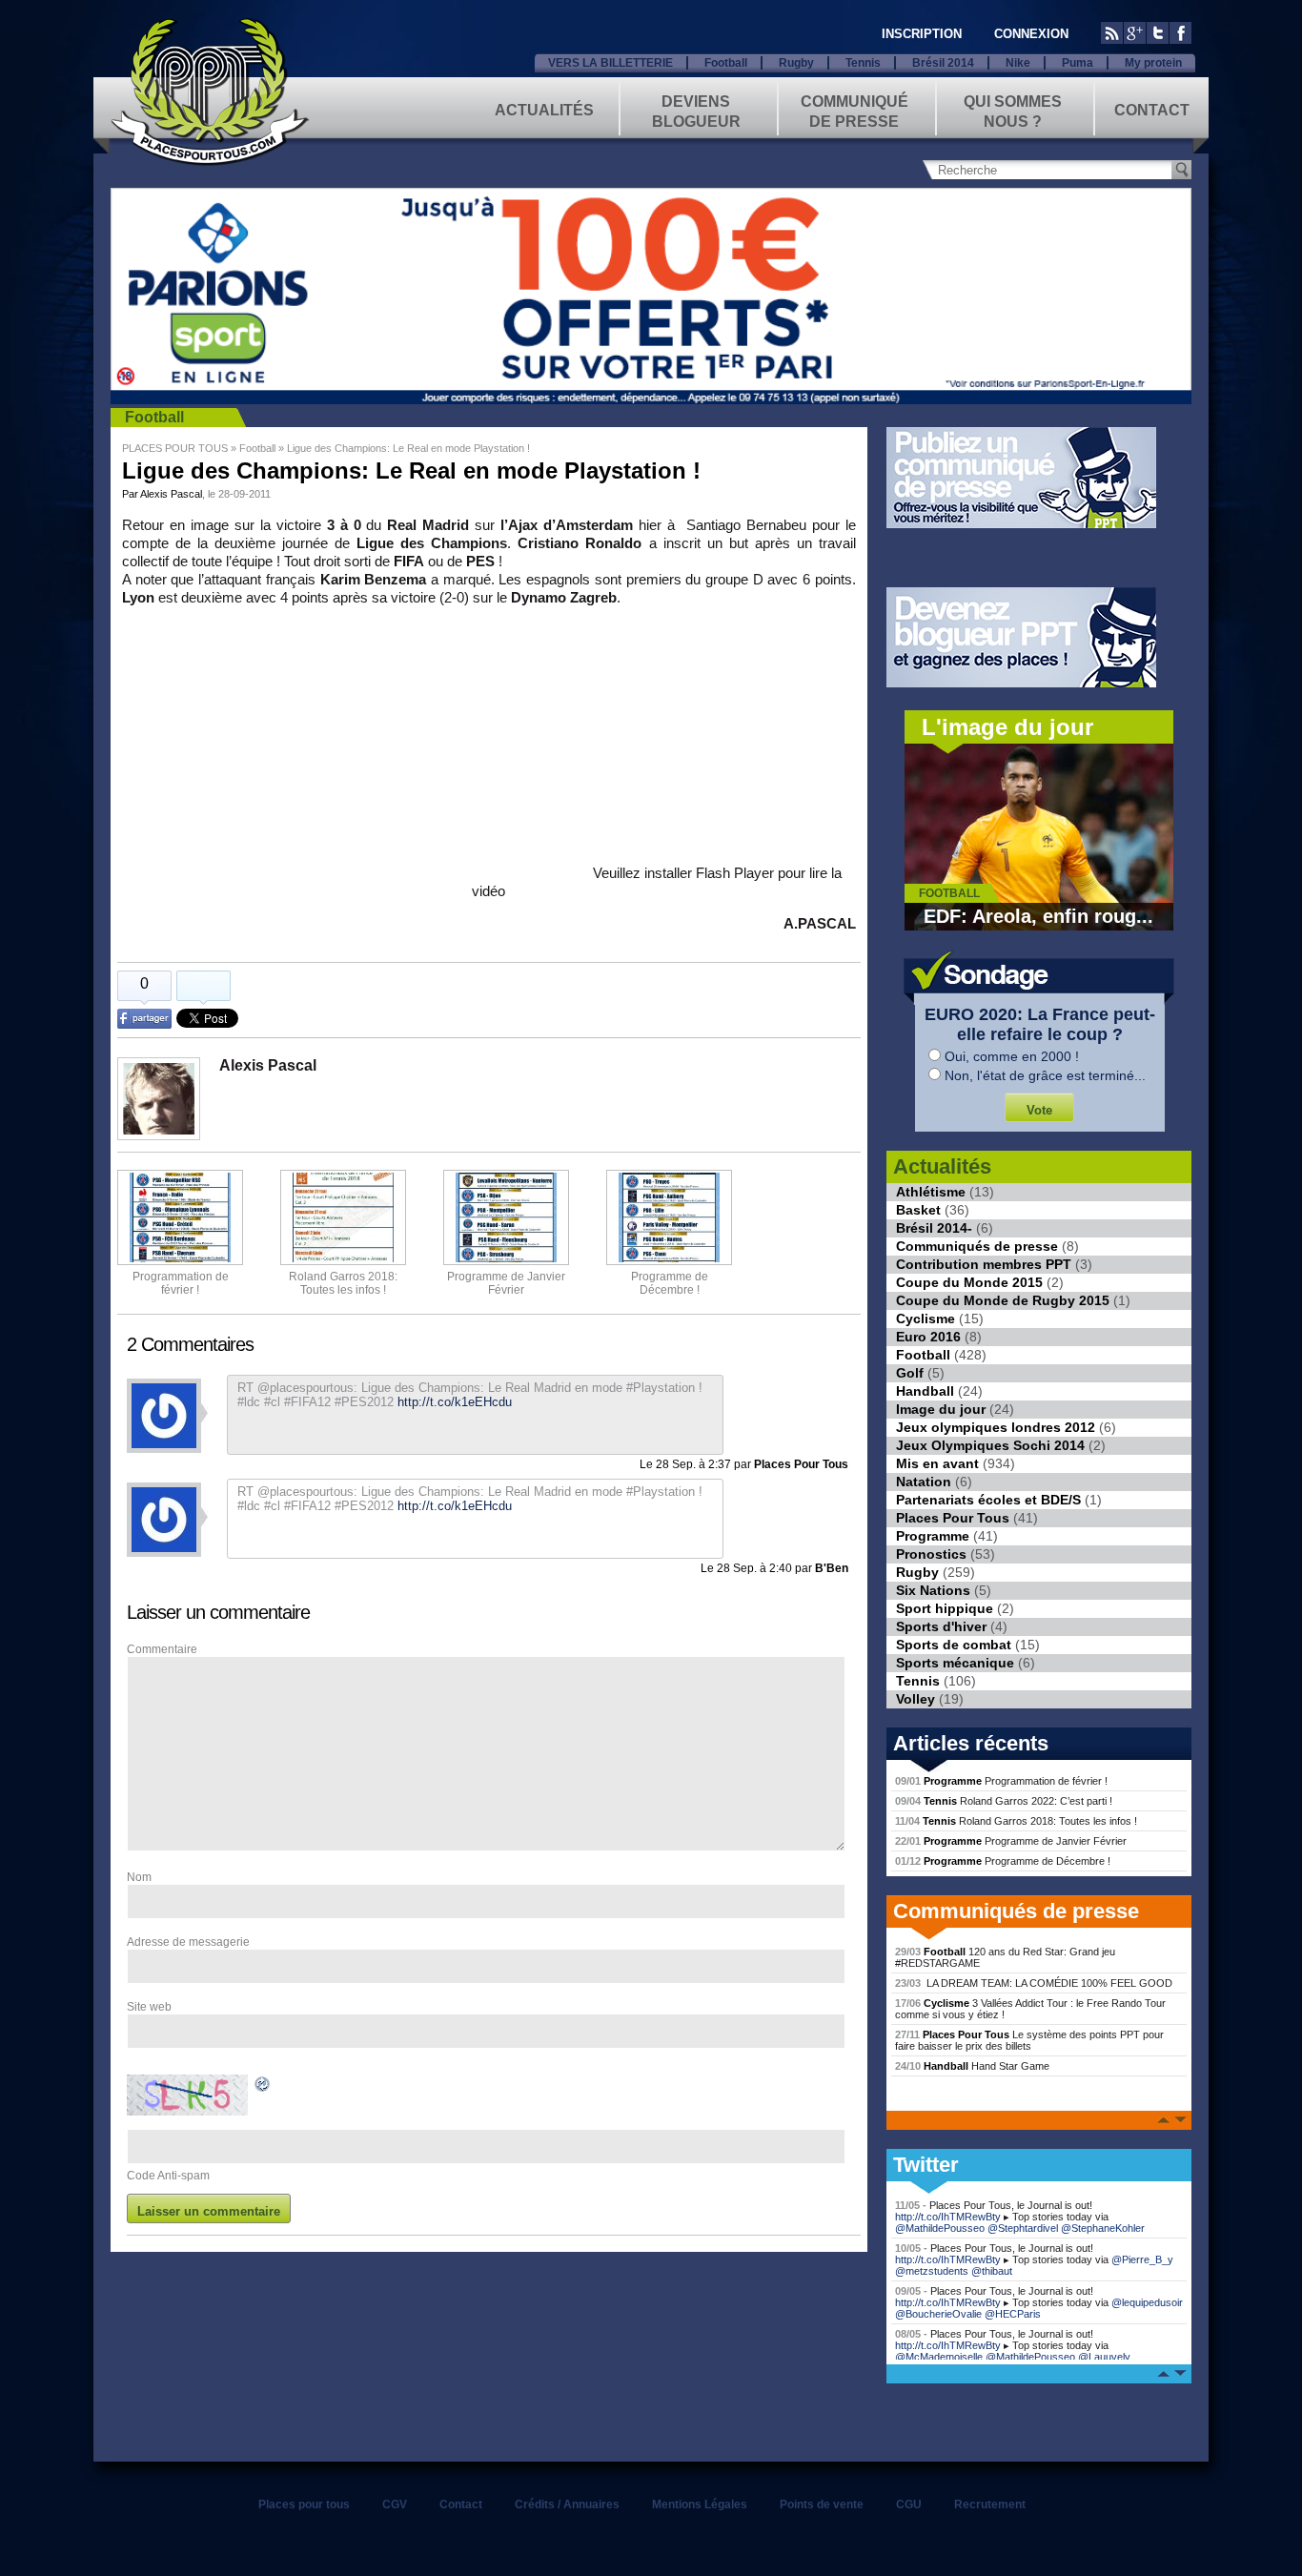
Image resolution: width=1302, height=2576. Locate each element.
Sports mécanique (955, 1663)
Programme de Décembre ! (1003, 1861)
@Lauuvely (1104, 2357)
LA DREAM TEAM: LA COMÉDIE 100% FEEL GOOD (1034, 1983)
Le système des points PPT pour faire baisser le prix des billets (1029, 2040)
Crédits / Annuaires (567, 2504)
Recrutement (990, 2504)
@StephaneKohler (1103, 2228)
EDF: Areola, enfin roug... (1038, 916)
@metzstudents (932, 2271)
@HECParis (1013, 2314)
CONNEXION (1031, 34)
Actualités (544, 110)
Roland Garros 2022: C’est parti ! (1004, 1801)
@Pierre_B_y (1142, 2259)
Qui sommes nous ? (1013, 110)
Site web (149, 2007)
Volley (915, 1699)
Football (726, 63)
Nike (1018, 63)
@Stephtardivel (1023, 2228)
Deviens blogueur (696, 110)
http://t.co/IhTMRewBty (948, 2217)
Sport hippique (945, 1608)
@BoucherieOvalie (938, 2314)
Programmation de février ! (181, 1283)
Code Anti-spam (168, 2176)
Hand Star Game (972, 2066)
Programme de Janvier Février (1011, 1841)
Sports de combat (954, 1645)
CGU (909, 2504)
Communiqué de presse (854, 110)
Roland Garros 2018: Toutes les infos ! (1016, 1821)
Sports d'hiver (941, 1626)
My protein (1153, 63)
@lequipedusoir (1147, 2302)
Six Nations (933, 1590)
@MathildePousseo (940, 2228)
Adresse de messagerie (188, 1942)
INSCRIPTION (922, 34)
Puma (1078, 63)
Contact (1152, 110)
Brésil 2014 (943, 63)
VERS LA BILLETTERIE (610, 63)
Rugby (796, 63)
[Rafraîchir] (263, 2087)
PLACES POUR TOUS (175, 448)
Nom (139, 1877)
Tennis (863, 63)
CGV (395, 2504)
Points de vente (822, 2504)
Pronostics (931, 1554)
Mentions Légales (700, 2504)
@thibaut (992, 2271)
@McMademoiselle (939, 2357)
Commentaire (162, 1649)
